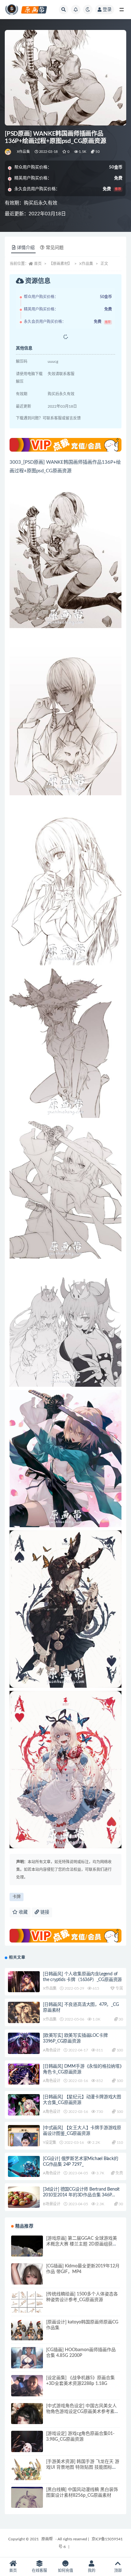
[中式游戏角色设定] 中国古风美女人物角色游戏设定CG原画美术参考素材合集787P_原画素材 (83, 2412)
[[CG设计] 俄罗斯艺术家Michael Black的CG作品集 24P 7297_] (24, 2167)
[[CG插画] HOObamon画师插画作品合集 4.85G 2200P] (27, 2363)
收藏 (23, 1912)
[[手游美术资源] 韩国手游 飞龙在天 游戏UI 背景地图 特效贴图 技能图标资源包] (27, 2475)
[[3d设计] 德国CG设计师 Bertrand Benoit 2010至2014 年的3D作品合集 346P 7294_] (24, 2202)
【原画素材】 (60, 264)
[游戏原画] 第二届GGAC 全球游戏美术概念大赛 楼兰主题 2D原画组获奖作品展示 (82, 2244)
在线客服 (39, 2571)
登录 (107, 10)
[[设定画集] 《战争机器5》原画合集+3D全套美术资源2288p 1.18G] (27, 2391)
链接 (44, 1912)
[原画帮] (8, 152)
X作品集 (23, 152)
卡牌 (17, 1897)
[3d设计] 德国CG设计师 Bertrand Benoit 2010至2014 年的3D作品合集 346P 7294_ (81, 2195)
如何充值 (65, 2571)
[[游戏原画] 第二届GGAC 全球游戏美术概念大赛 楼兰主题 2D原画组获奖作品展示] (27, 2251)
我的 (92, 2571)
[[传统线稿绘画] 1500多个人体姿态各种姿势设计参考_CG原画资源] (27, 2307)
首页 (38, 264)
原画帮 (47, 2539)
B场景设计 (52, 2204)
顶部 (118, 2571)
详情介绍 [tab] (26, 248)
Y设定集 (50, 2143)
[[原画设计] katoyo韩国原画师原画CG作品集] (27, 2335)
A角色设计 (52, 2050)
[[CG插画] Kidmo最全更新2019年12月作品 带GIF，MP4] (27, 2279)
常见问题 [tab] (55, 248)
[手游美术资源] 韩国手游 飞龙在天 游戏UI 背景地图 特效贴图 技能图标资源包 (83, 2467)
